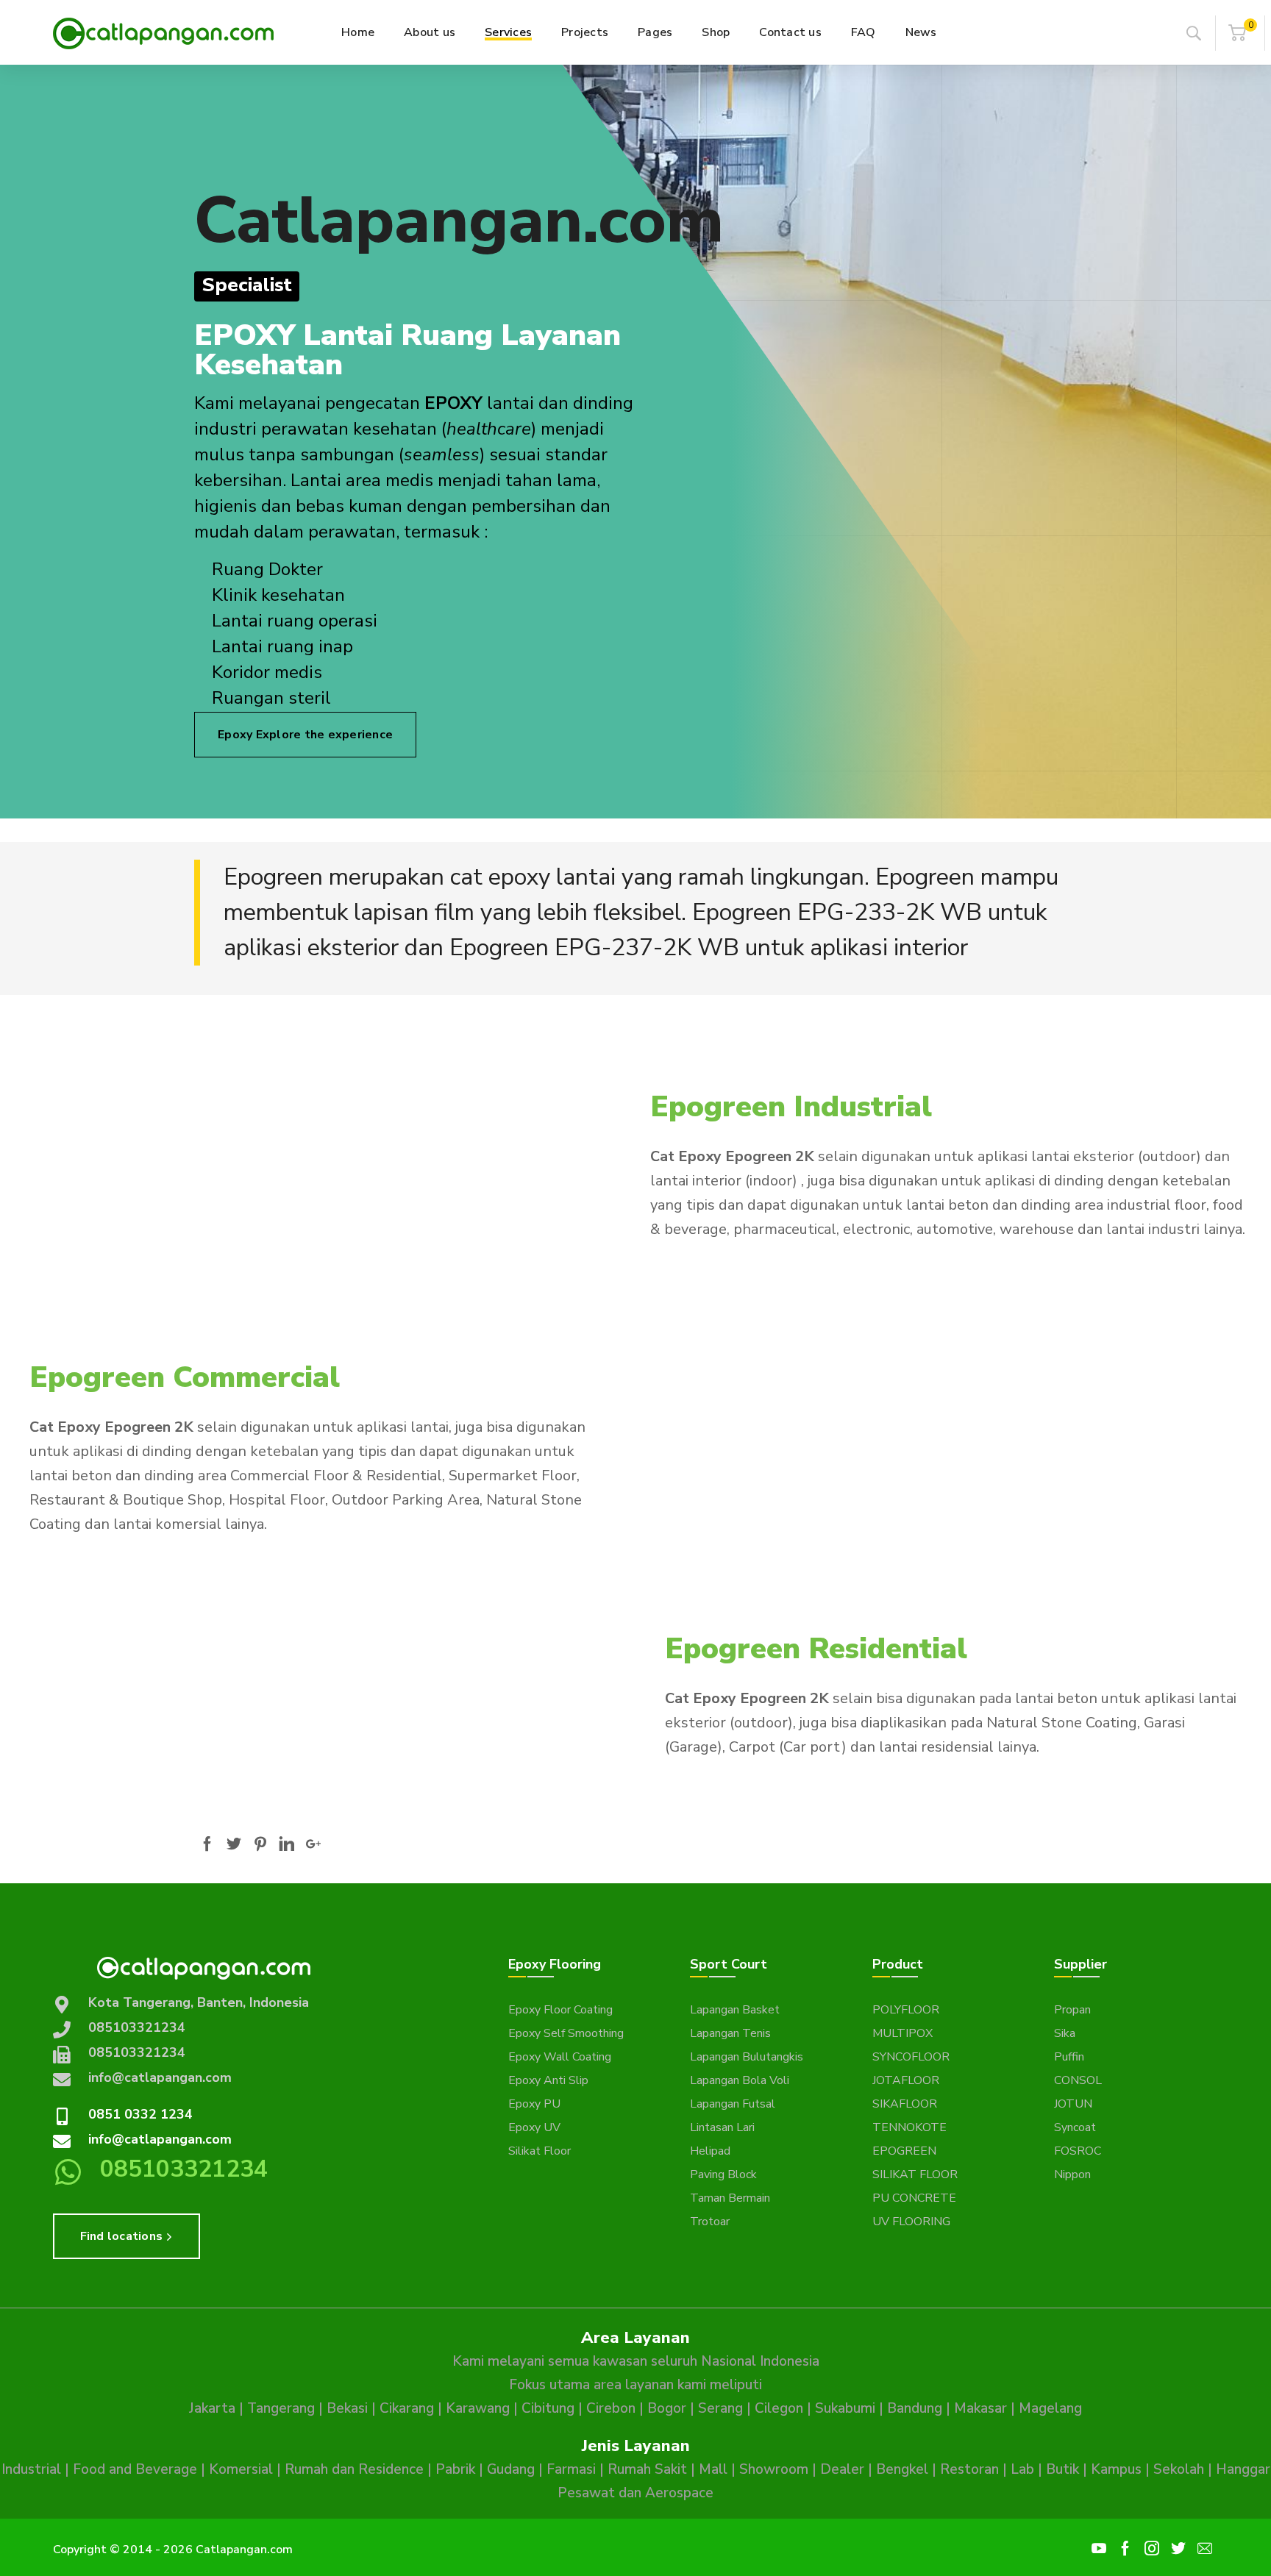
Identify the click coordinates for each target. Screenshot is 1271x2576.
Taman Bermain (730, 2198)
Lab (1022, 2469)
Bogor (667, 2408)
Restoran (969, 2469)
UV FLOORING (911, 2222)
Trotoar (710, 2222)
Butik (1062, 2469)
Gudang (511, 2469)
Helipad (710, 2151)
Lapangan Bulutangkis (747, 2057)
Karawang (478, 2408)
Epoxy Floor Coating (560, 2010)
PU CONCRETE (914, 2198)
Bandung (915, 2408)
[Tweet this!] (234, 1844)
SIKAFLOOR (905, 2104)
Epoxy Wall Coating (560, 2057)
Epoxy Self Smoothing (566, 2033)
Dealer (842, 2469)
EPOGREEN (904, 2151)
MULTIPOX (902, 2033)
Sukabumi (845, 2408)
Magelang (1050, 2408)
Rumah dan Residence (354, 2469)
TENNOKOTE (909, 2127)
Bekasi (347, 2408)
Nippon (1072, 2174)
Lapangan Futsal (733, 2104)
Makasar (980, 2408)
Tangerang (281, 2408)
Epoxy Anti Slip (548, 2080)
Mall (713, 2469)
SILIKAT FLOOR (915, 2174)
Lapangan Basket (735, 2010)
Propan (1072, 2010)
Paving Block (723, 2174)
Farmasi (571, 2469)
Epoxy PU (534, 2104)
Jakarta (212, 2408)
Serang (720, 2408)
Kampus (1116, 2469)
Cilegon (779, 2408)
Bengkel (902, 2469)
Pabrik (455, 2469)
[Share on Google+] (313, 1844)
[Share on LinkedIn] (287, 1844)
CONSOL (1078, 2080)
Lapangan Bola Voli (740, 2080)
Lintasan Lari (722, 2127)
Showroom (774, 2469)
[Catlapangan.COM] (163, 32)
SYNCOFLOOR (911, 2057)
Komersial (241, 2469)
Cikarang (407, 2408)
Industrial (31, 2469)
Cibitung (548, 2408)
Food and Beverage (135, 2469)
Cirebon (611, 2408)
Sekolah (1179, 2469)
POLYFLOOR (906, 2010)
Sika (1065, 2033)
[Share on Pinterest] (260, 1844)
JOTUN (1073, 2104)
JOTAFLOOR (906, 2080)
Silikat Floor (540, 2151)
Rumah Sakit (647, 2469)
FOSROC (1078, 2151)
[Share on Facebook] (207, 1844)
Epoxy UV (534, 2127)
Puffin (1069, 2057)
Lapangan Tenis (730, 2033)
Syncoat (1075, 2127)
